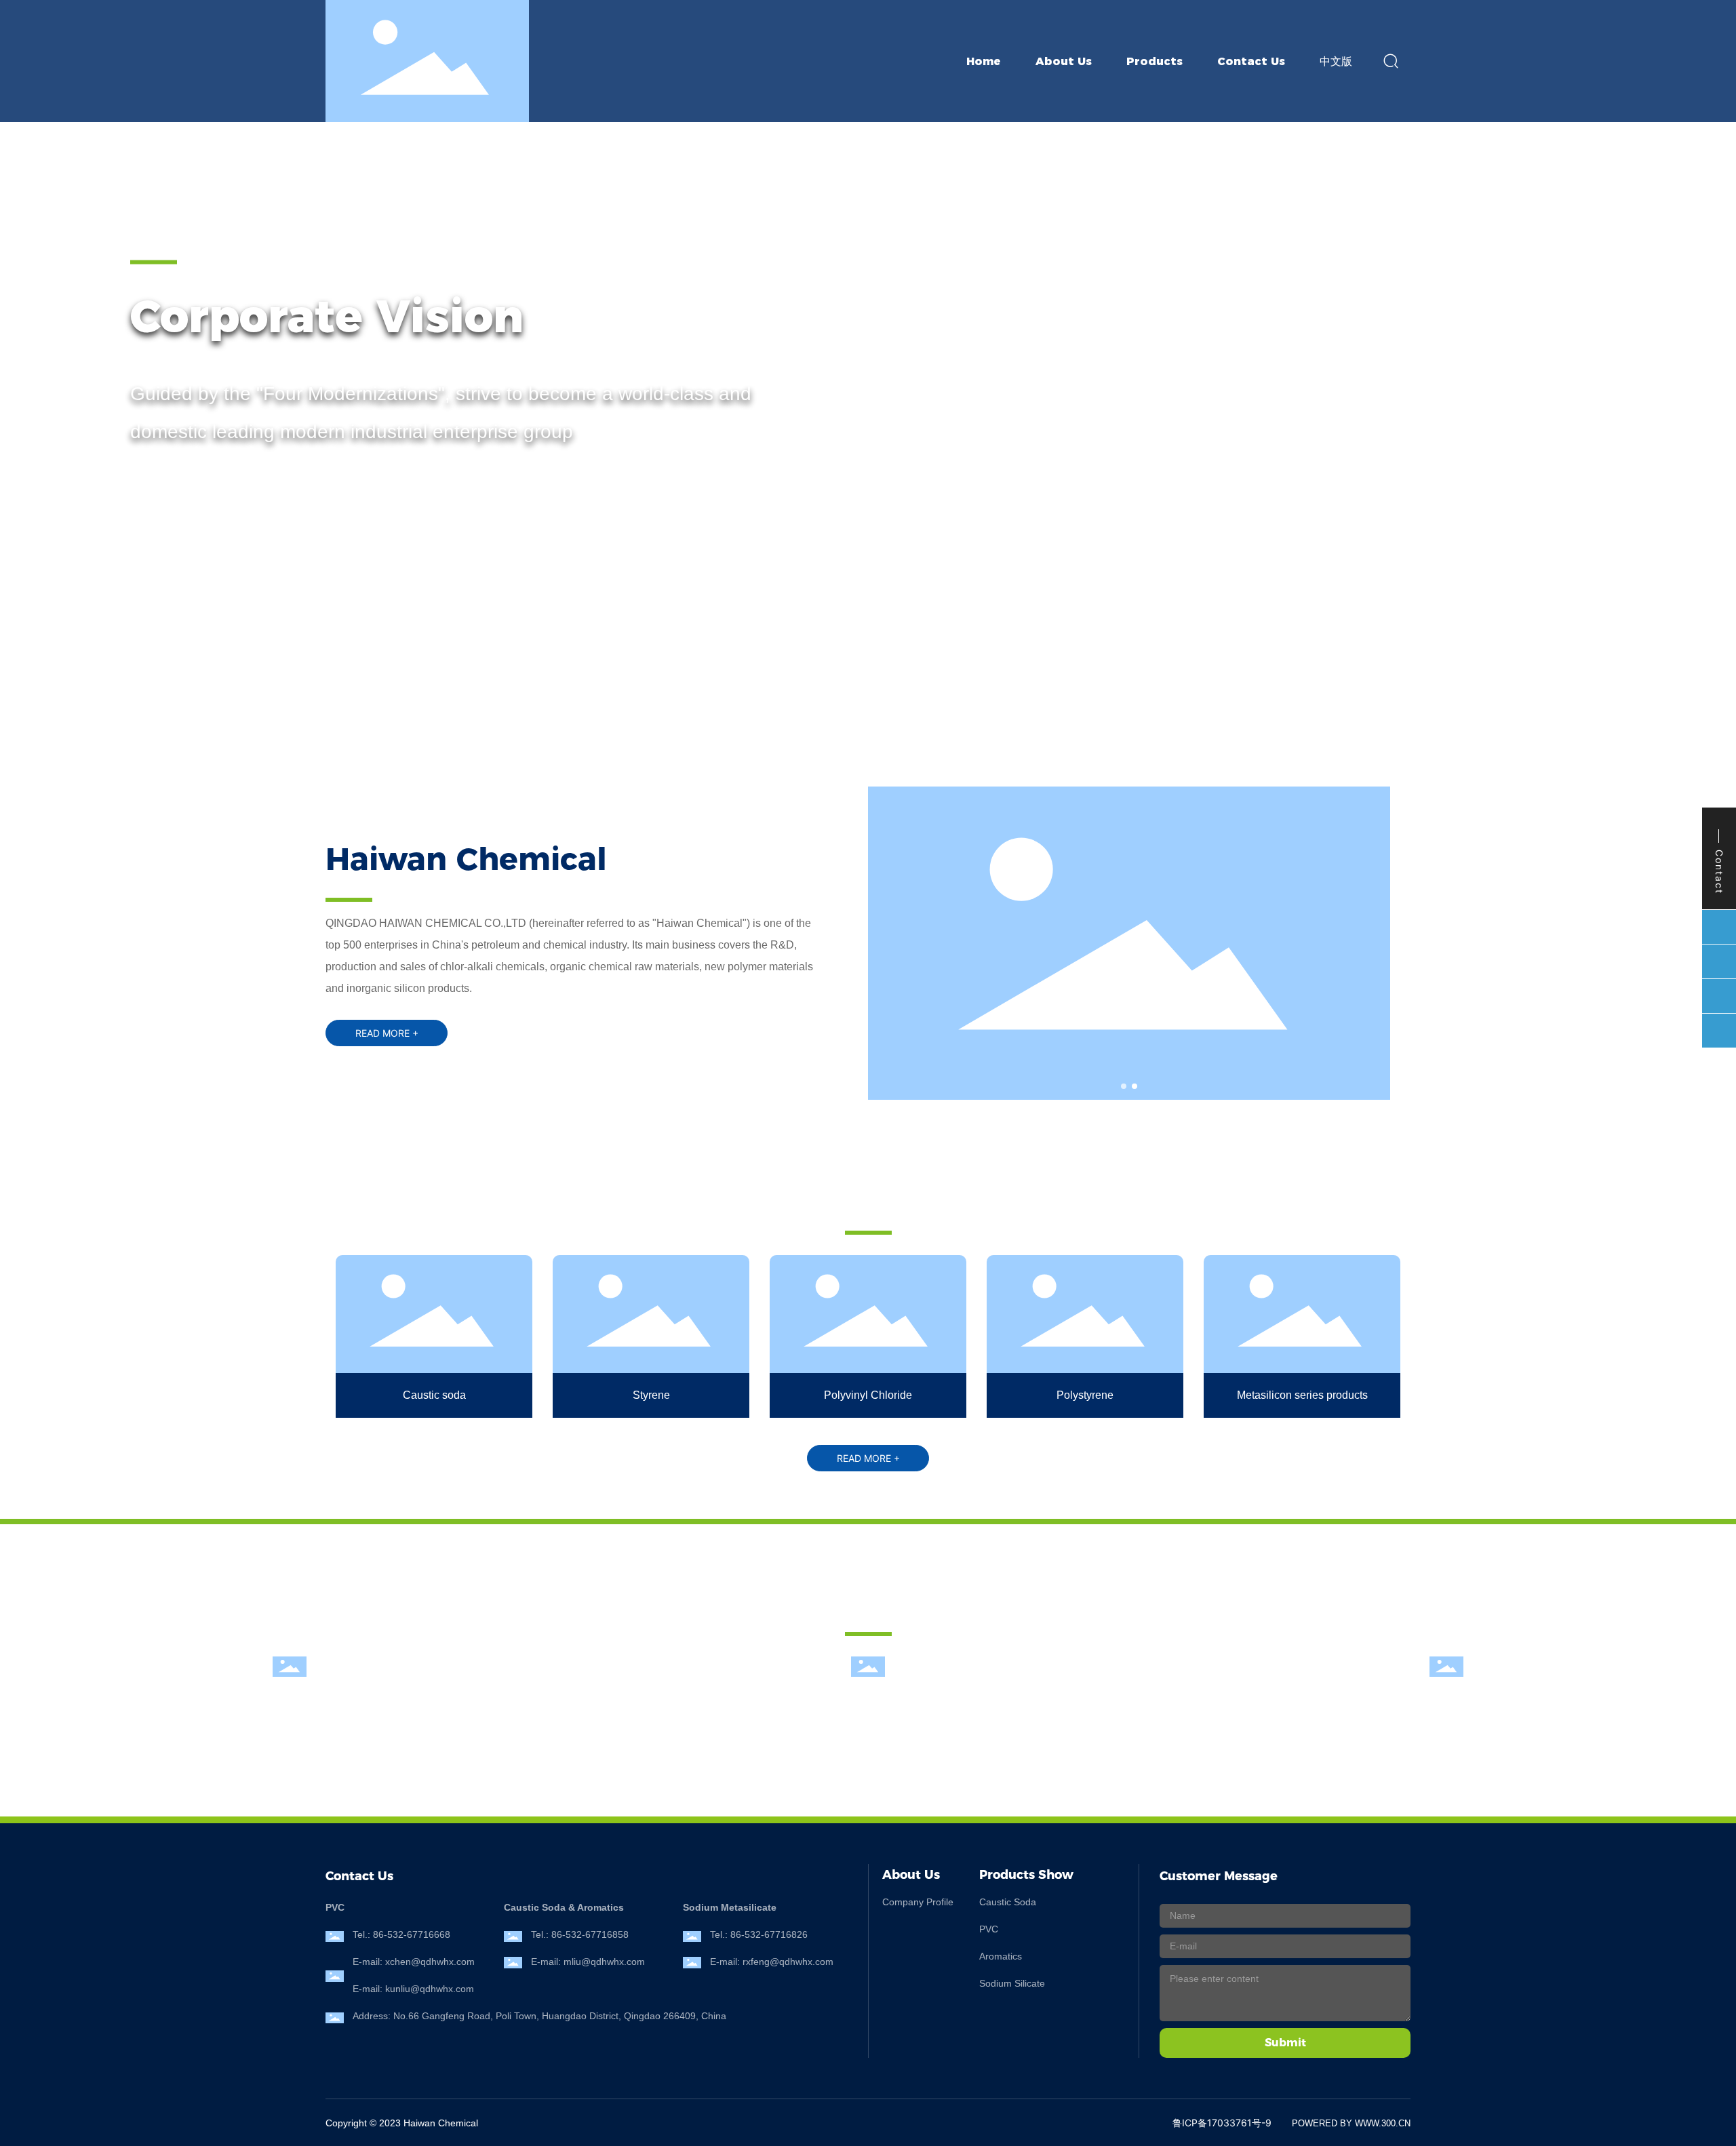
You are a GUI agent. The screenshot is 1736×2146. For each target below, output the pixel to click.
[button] (135, 651)
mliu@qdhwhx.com (604, 1962)
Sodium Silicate (1012, 1983)
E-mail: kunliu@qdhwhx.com (413, 1989)
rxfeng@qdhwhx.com (788, 1962)
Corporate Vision (327, 316)
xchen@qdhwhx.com (430, 1962)
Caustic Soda (1008, 1902)
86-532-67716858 (590, 1934)
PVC (989, 1929)
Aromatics (1001, 1956)
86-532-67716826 (769, 1934)
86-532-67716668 (412, 1934)
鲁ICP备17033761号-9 (1222, 2123)
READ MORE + (185, 487)
